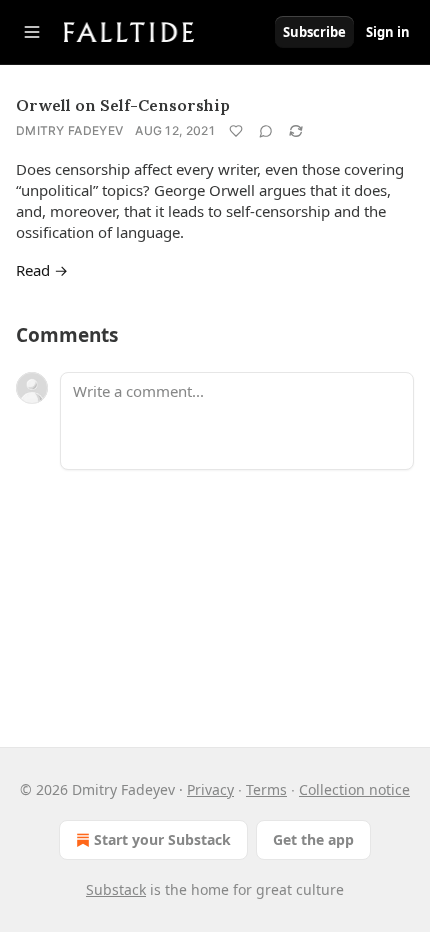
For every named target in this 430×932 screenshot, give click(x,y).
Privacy (210, 789)
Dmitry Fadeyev (69, 130)
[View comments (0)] (266, 131)
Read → (42, 270)
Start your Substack (162, 839)
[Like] (236, 131)
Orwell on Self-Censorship (123, 105)
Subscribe (314, 32)
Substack (116, 889)
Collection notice (354, 789)
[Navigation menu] (32, 32)
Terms (266, 789)
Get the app (313, 839)
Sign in (388, 32)
